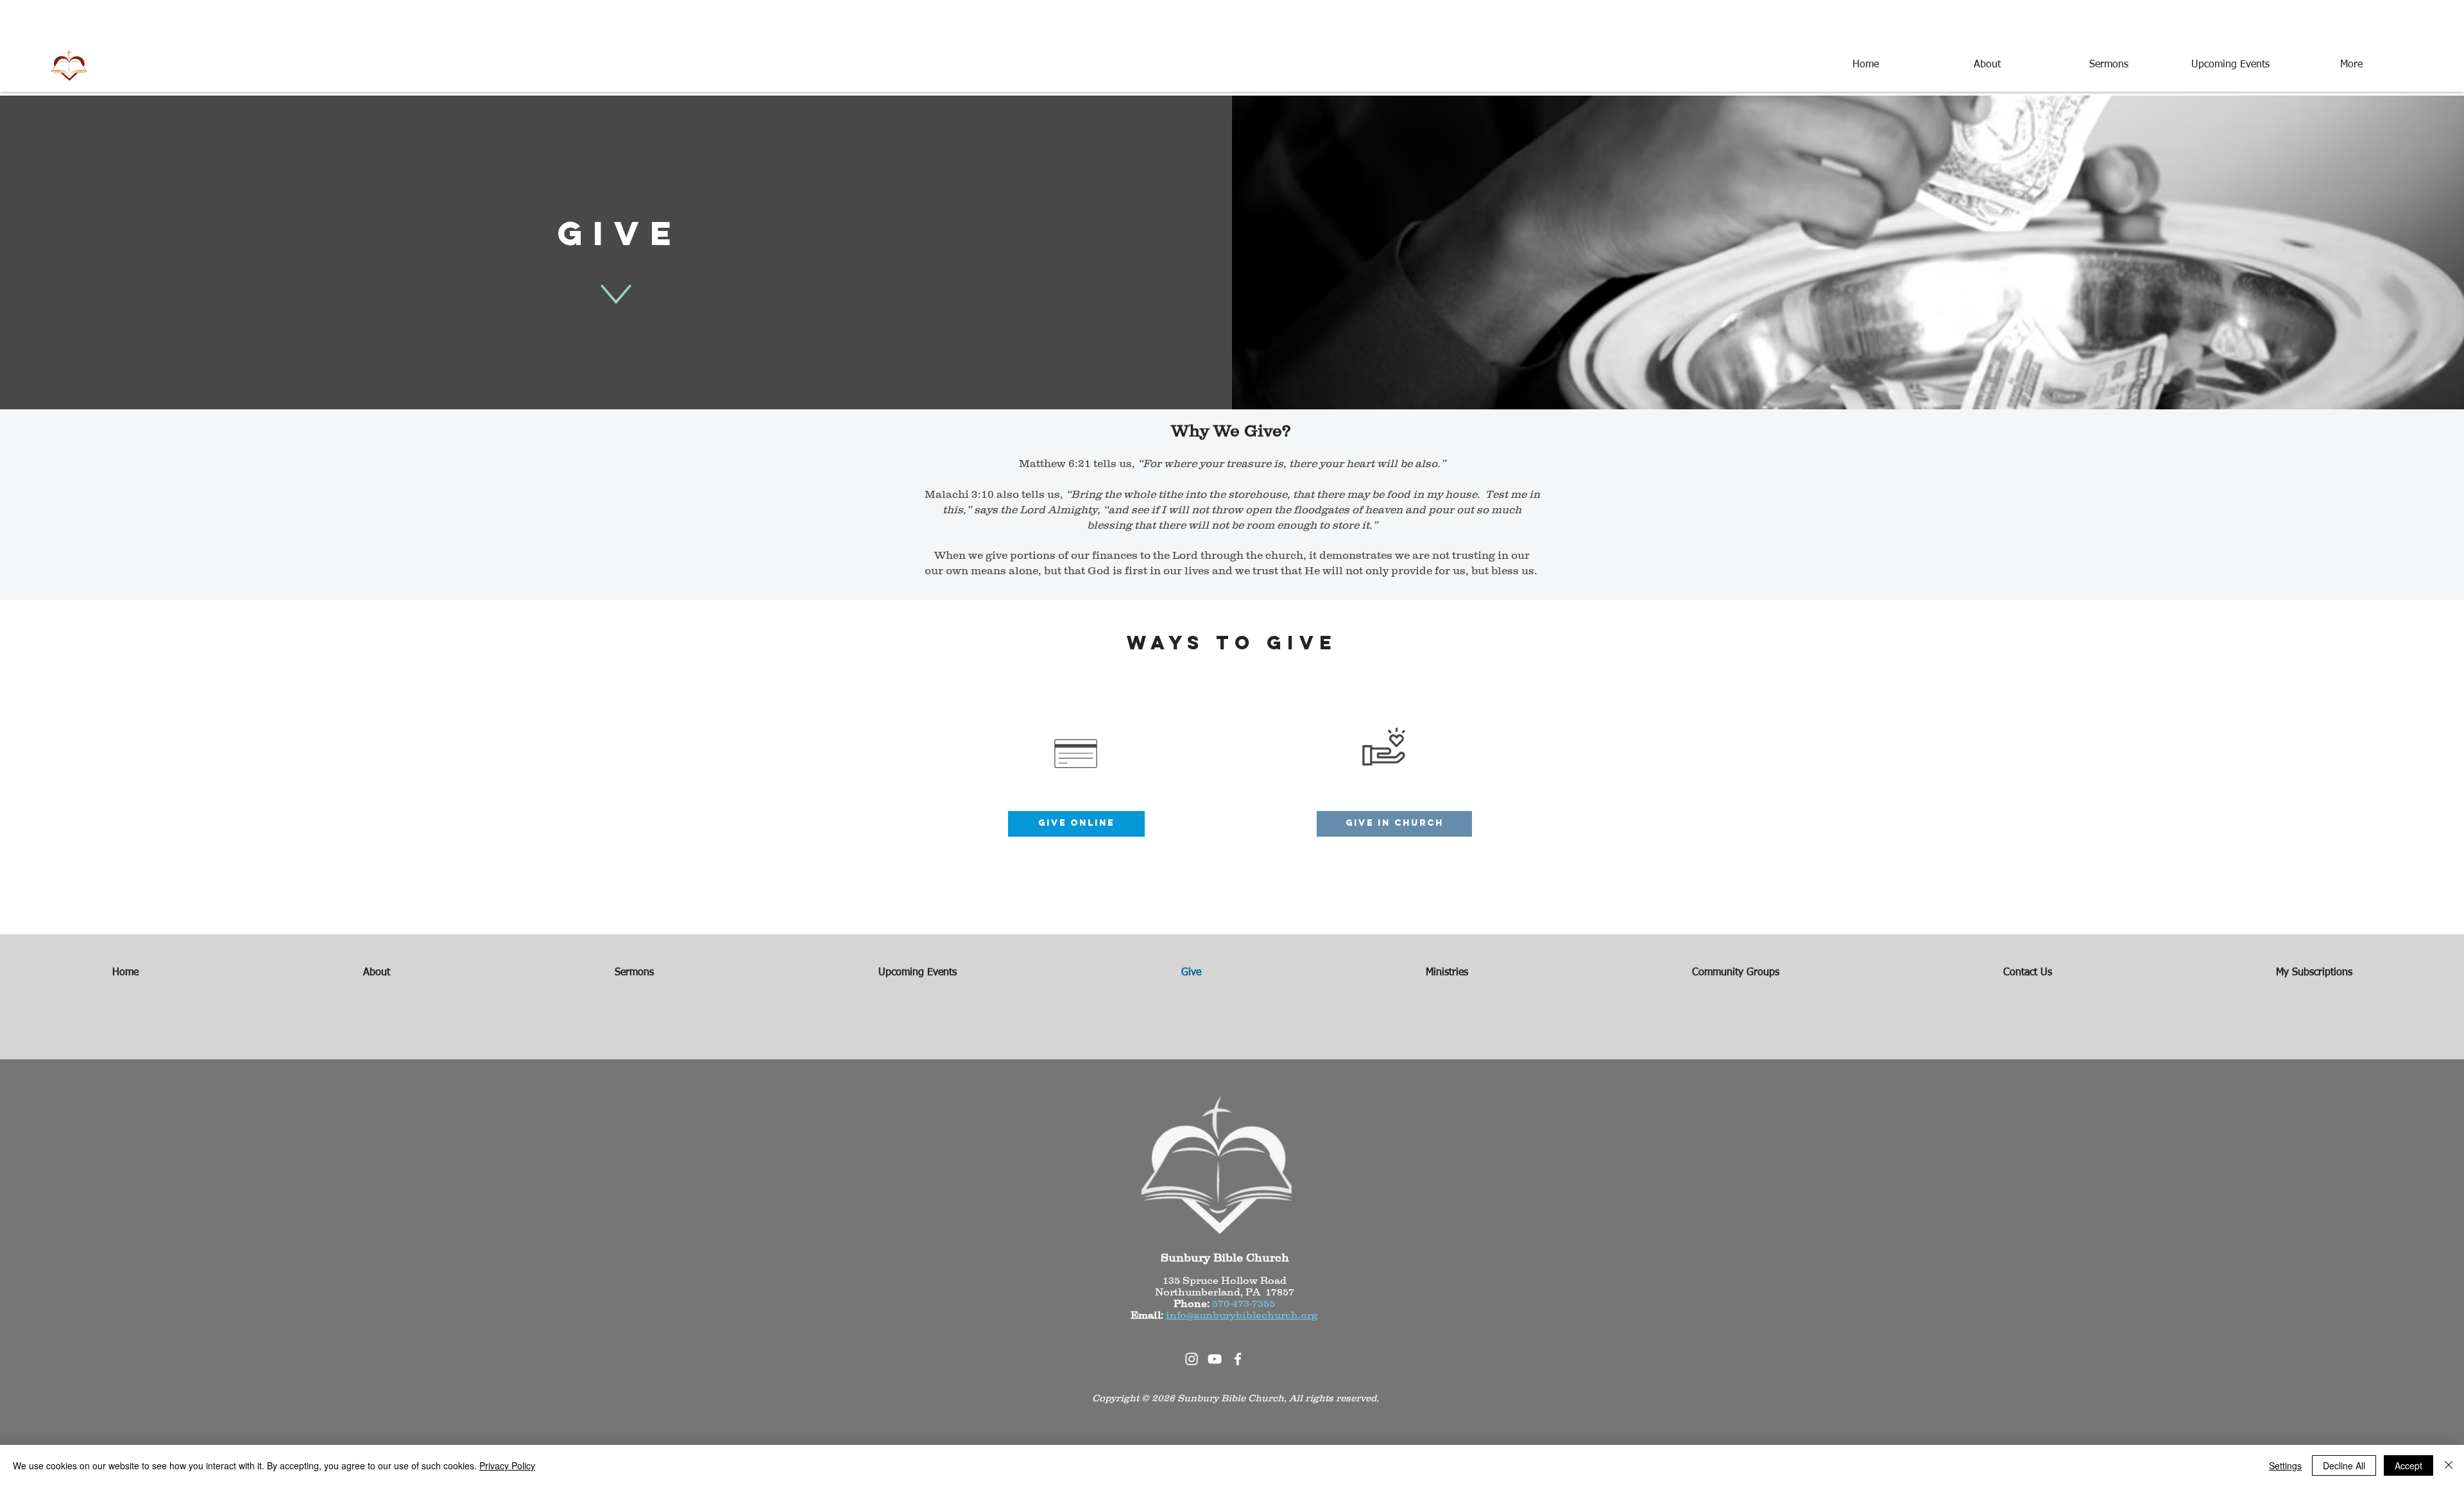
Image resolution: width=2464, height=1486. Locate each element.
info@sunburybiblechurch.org (1242, 1315)
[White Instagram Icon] (1192, 1359)
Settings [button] (2285, 1465)
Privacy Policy (507, 1465)
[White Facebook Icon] (1238, 1359)
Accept (2408, 1465)
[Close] (2449, 1465)
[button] (1394, 824)
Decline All (2344, 1465)
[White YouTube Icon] (1215, 1359)
